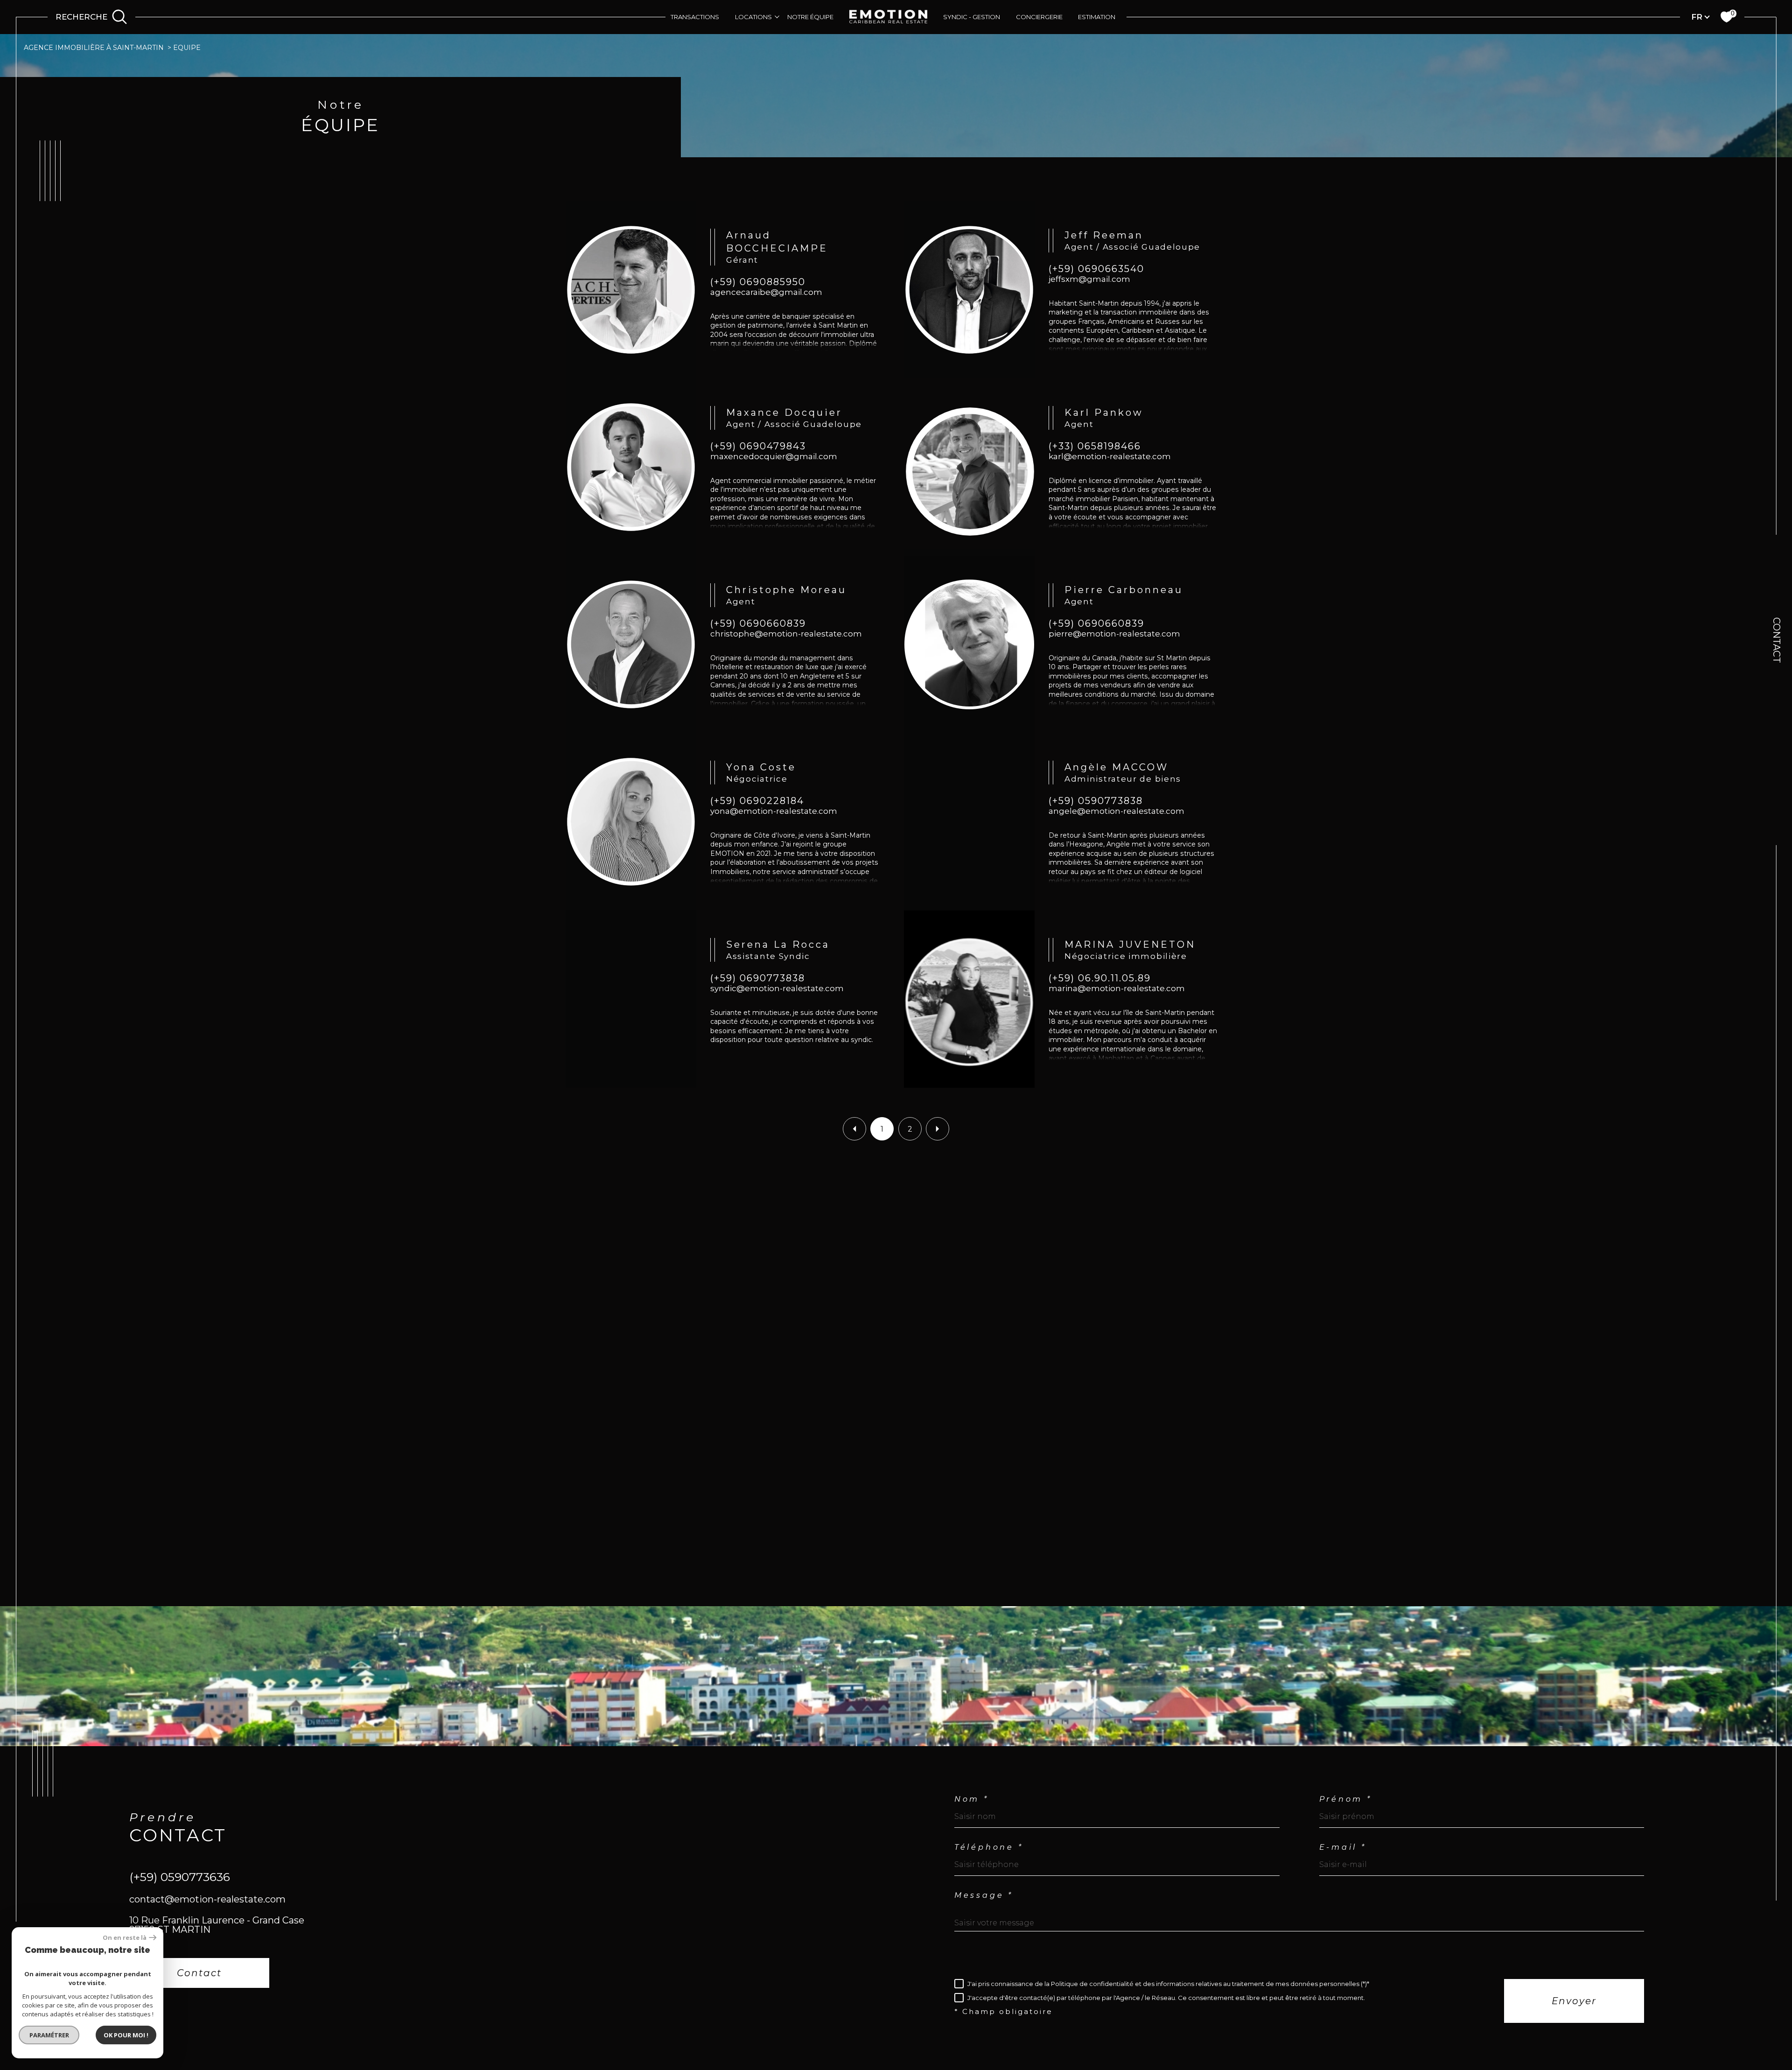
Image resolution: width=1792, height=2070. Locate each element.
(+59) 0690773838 (758, 979)
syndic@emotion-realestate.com (777, 989)
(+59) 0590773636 (180, 1876)
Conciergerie (1039, 17)
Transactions (695, 17)
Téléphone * (989, 1847)
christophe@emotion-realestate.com (786, 634)
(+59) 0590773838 (1096, 801)
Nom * (972, 1799)
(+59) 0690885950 (758, 282)
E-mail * (1343, 1847)
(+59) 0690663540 (1096, 269)
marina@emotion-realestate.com (1117, 989)
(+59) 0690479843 (758, 447)
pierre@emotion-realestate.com (1114, 634)
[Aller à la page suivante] (938, 1129)
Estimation (1097, 17)
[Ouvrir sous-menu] (777, 17)
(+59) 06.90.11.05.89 (1100, 979)
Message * (984, 1895)
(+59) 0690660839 (758, 624)
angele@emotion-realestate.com (1116, 811)
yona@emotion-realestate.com (774, 811)
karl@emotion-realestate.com (1110, 457)
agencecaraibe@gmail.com (766, 292)
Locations (753, 17)
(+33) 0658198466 (1095, 447)
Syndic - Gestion (972, 17)
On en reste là (125, 1938)
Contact (1777, 640)
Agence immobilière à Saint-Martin (94, 48)
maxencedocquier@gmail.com (774, 457)
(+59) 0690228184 (757, 801)
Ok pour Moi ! (126, 2035)
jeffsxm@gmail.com (1089, 279)
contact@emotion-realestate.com (207, 1899)
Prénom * (1346, 1799)
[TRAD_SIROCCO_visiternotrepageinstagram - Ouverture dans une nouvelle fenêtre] (174, 2024)
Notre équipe (810, 17)
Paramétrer (49, 2035)
